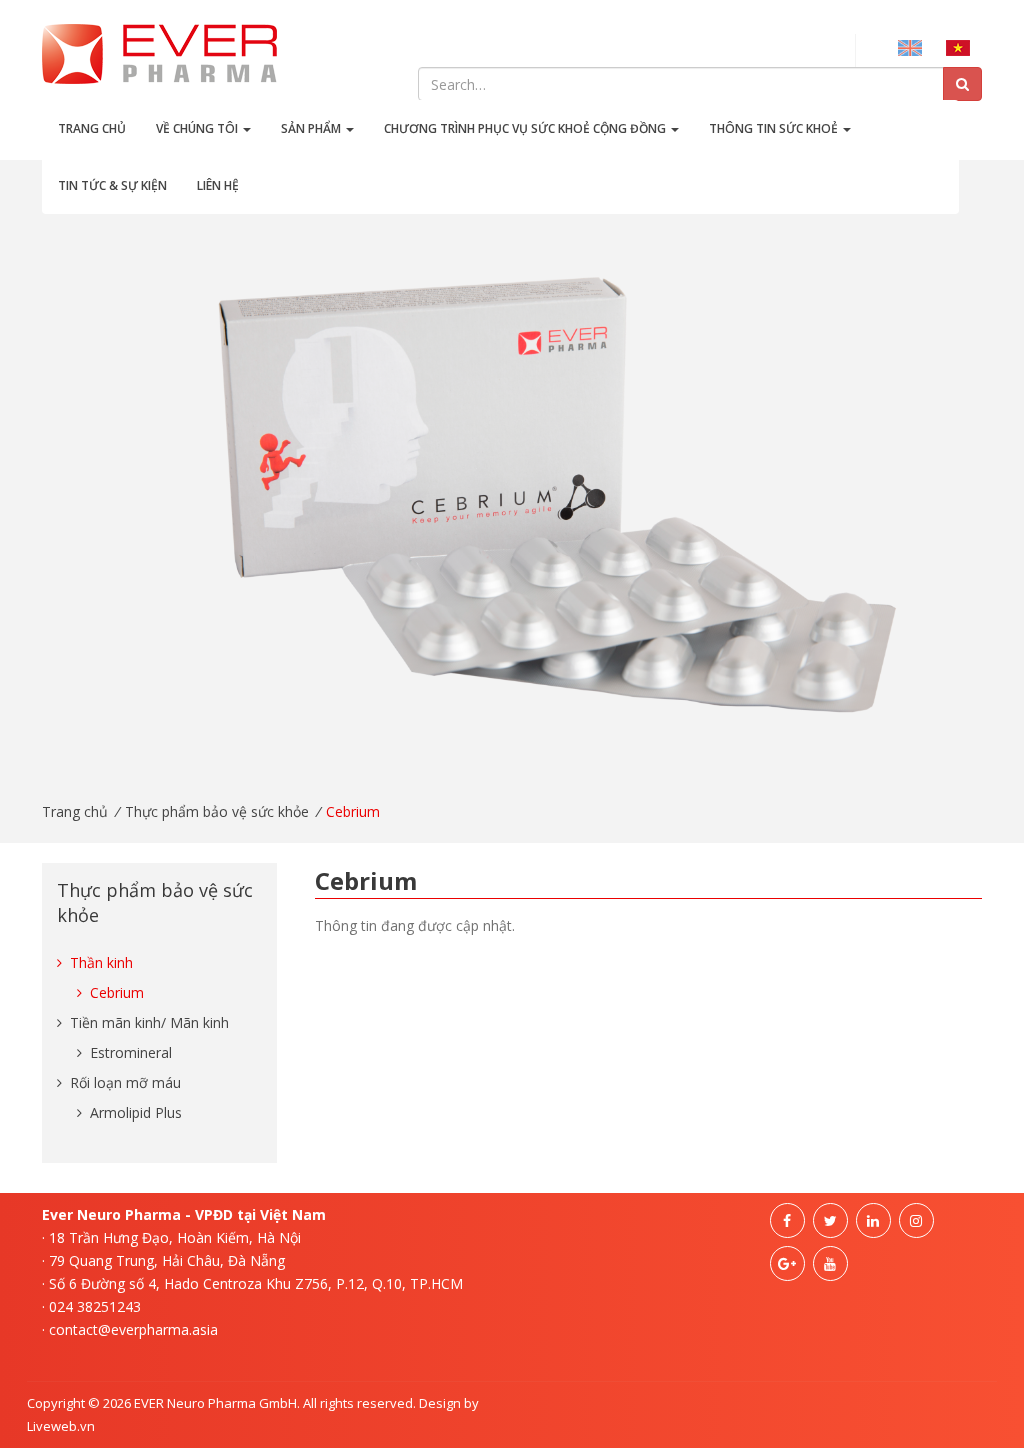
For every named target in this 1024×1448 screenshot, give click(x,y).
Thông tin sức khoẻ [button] (775, 128)
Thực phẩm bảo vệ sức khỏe (217, 811)
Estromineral (129, 1052)
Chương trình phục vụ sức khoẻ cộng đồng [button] (526, 128)
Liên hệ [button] (218, 185)
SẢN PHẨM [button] (312, 128)
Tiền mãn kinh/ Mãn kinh (147, 1022)
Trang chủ (92, 128)
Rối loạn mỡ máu (123, 1082)
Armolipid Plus (134, 1112)
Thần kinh (99, 962)
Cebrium (115, 992)
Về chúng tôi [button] (198, 128)
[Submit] (962, 84)
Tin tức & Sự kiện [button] (112, 185)
